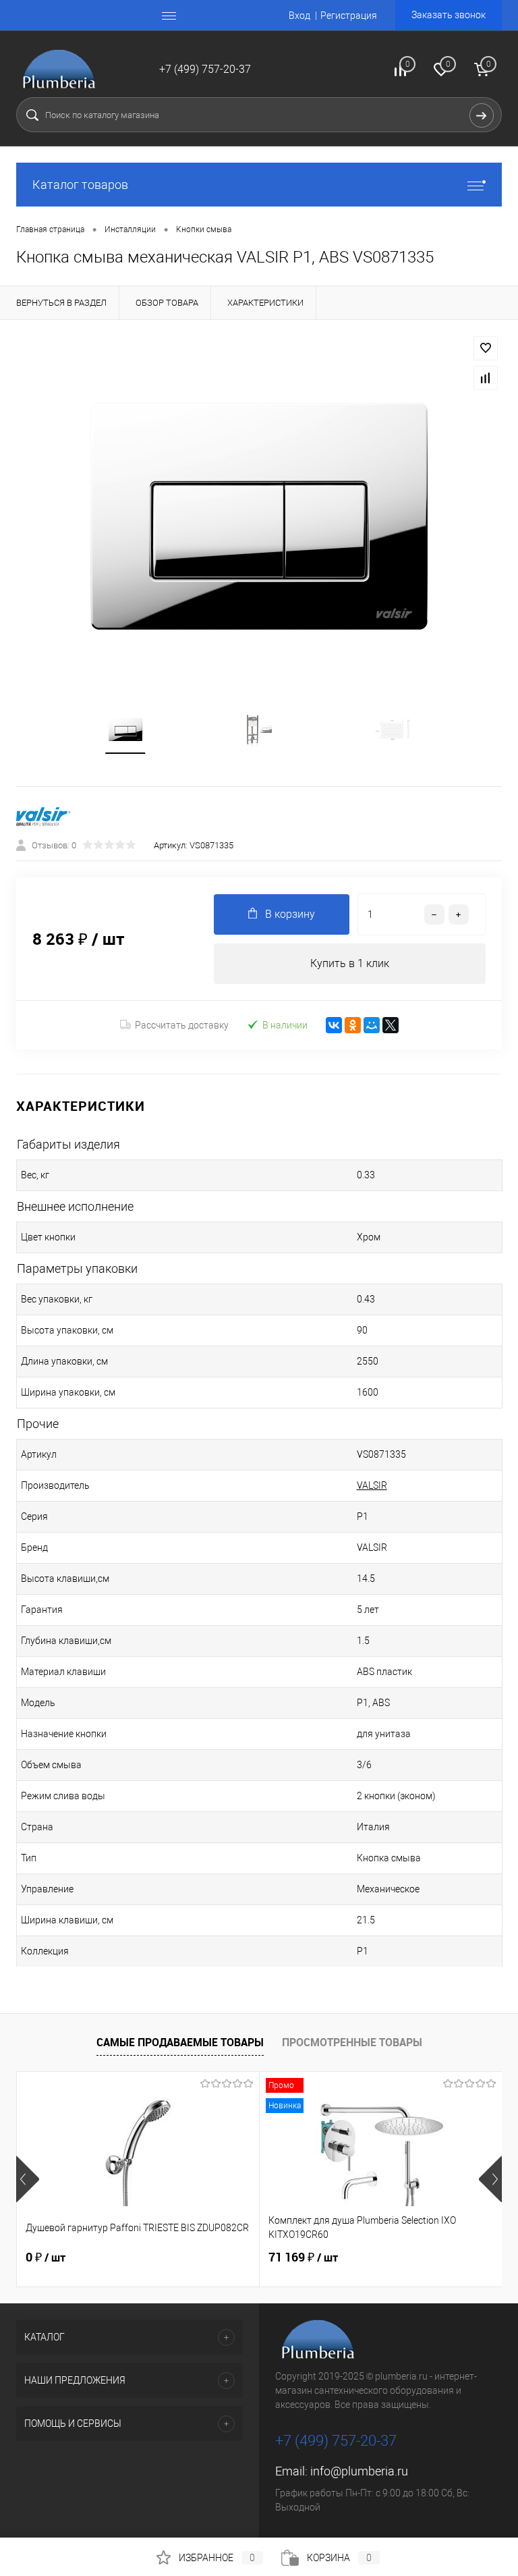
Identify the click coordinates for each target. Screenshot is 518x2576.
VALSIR (372, 1485)
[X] (391, 1025)
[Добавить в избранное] (486, 348)
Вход (299, 16)
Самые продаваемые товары (180, 2042)
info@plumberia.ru (359, 2471)
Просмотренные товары (352, 2042)
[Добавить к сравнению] (486, 378)
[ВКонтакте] (334, 1025)
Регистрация (349, 16)
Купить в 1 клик (350, 963)
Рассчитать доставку (182, 1025)
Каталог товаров (80, 185)
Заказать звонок (449, 15)
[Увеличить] (259, 516)
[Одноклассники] (353, 1025)
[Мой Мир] (372, 1025)
